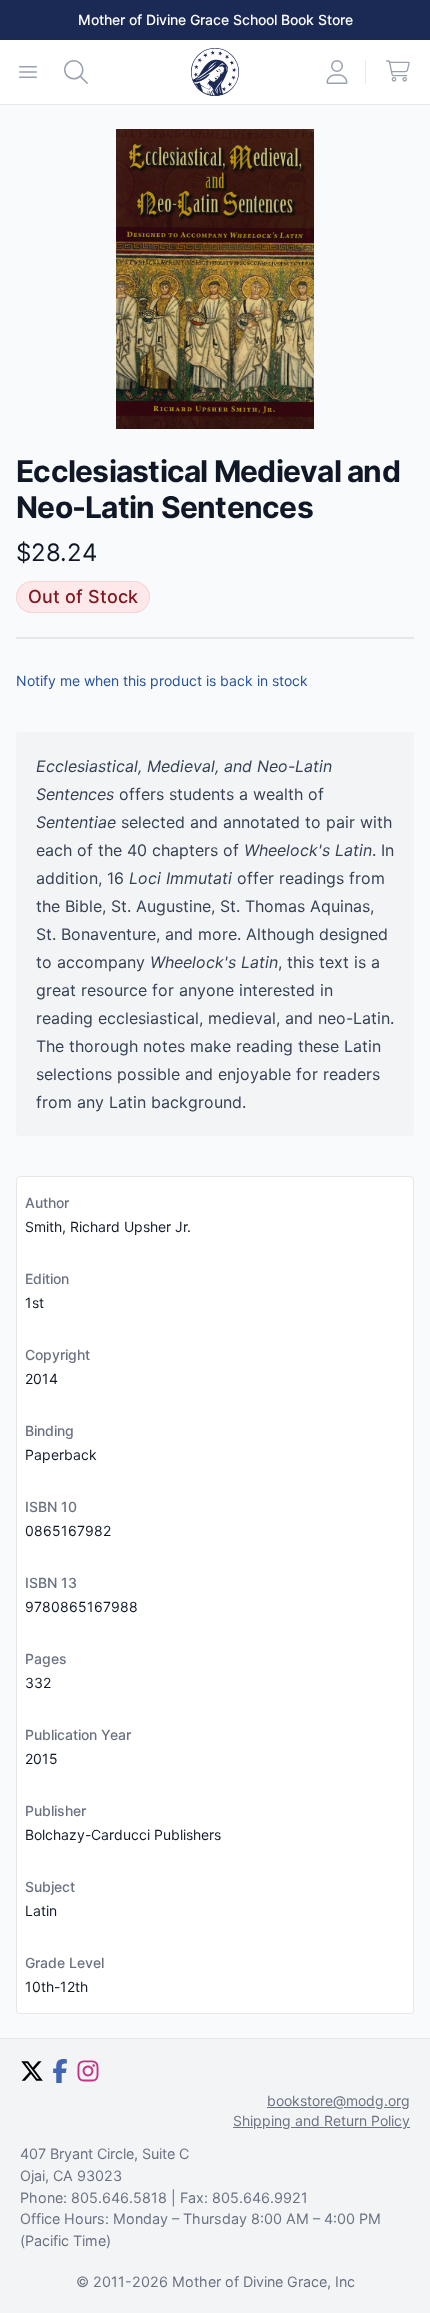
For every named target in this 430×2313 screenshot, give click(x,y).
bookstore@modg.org (338, 2100)
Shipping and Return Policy (321, 2120)
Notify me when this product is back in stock (162, 680)
